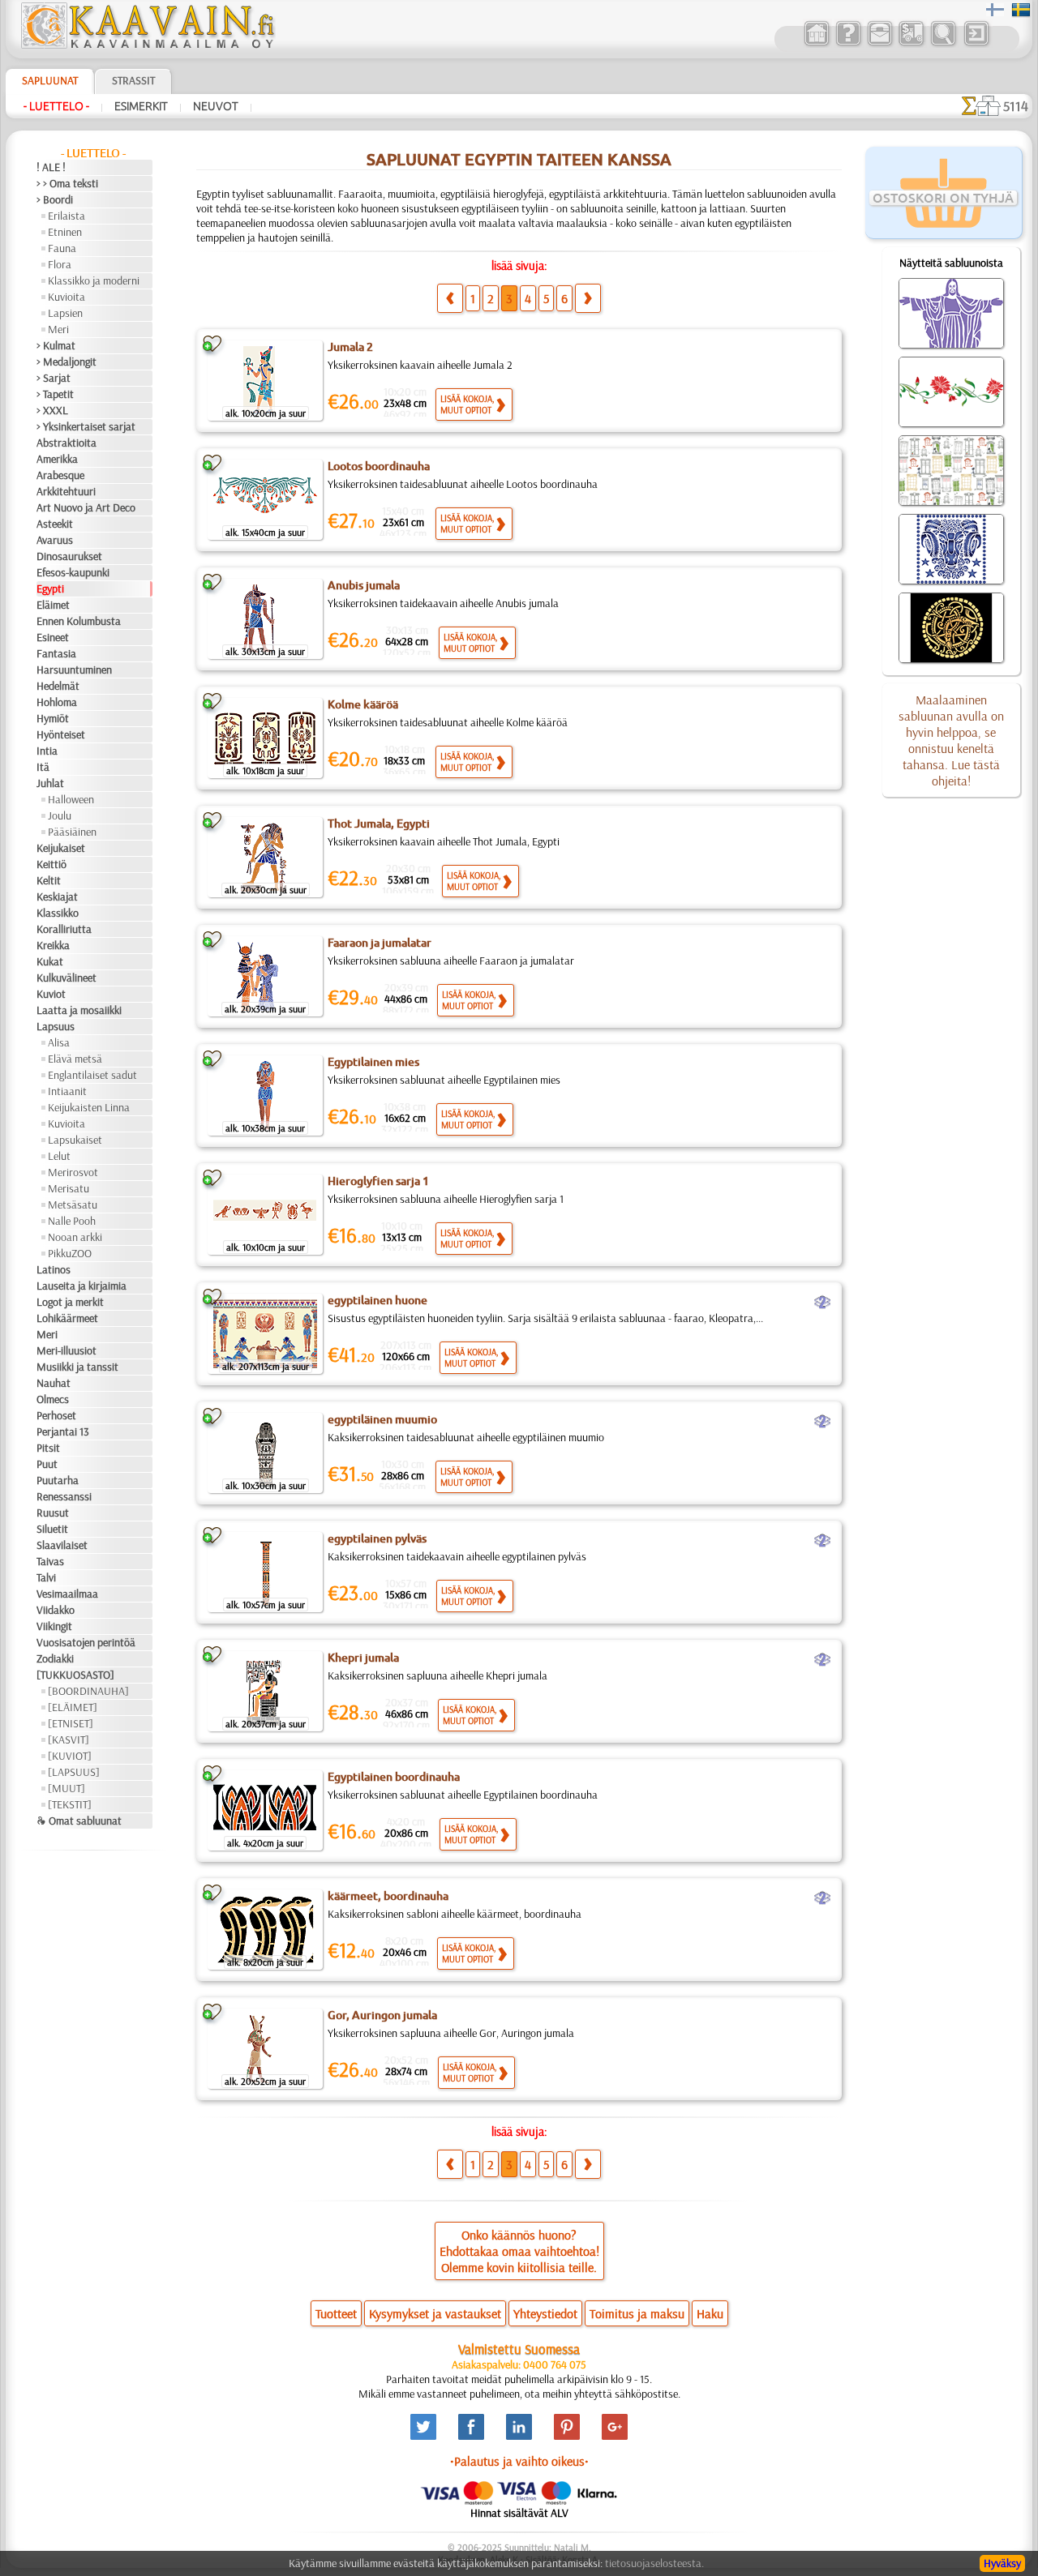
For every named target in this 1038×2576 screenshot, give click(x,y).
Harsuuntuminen (74, 670)
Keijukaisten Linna (89, 1107)
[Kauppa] (816, 44)
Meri (58, 329)
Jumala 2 (350, 347)
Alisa (59, 1042)
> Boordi (55, 199)
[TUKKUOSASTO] (75, 1675)
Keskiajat (57, 896)
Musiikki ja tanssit (77, 1367)
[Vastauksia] (848, 44)
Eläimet (53, 605)
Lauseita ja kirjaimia (81, 1286)
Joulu (60, 815)
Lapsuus (56, 1026)
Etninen (65, 232)
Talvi (46, 1577)
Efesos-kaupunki (73, 572)
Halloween (71, 799)
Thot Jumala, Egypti (379, 824)
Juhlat (50, 783)
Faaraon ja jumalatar (380, 943)
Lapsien (65, 313)
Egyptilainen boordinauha (394, 1777)
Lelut (59, 1156)
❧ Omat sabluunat (79, 1821)
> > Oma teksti (67, 183)
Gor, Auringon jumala (382, 2015)
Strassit (133, 80)
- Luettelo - (56, 106)
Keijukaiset (61, 848)
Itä (43, 767)
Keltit (49, 880)
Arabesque (60, 475)
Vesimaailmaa (67, 1594)
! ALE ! (51, 167)
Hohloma (57, 702)
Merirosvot (73, 1172)
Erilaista (66, 216)
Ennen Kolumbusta (79, 621)
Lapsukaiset (75, 1140)
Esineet (53, 637)
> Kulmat (56, 345)
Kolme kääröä (363, 704)
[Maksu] (911, 44)
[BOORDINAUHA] (88, 1691)
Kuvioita (66, 297)
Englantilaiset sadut (92, 1075)
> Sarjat (54, 378)
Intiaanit (67, 1091)
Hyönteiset (61, 734)
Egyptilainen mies (373, 1062)
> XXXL (52, 410)
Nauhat (54, 1383)
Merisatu (69, 1188)
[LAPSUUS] (74, 1772)
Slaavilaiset (62, 1545)
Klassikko (58, 913)
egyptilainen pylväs (377, 1538)
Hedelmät (58, 686)
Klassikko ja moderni (94, 280)
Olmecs (53, 1399)
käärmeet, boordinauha (388, 1896)
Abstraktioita (66, 443)
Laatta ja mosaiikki (79, 1010)
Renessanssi (64, 1496)
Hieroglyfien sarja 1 (378, 1181)
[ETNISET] (71, 1723)
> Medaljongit (66, 362)
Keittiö (51, 864)
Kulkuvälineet (66, 978)
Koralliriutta (64, 929)
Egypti (50, 588)
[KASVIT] (69, 1739)
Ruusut (53, 1513)
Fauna (62, 248)
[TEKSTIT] (70, 1804)
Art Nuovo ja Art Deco (86, 507)
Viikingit (54, 1626)
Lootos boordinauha (379, 466)
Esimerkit (141, 106)
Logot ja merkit (70, 1302)
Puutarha (58, 1480)
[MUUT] (66, 1788)
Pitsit (48, 1448)
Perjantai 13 (63, 1431)
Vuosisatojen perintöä (86, 1642)
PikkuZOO (70, 1253)
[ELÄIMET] (73, 1707)
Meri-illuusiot (66, 1350)
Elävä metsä (75, 1059)
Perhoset (56, 1415)
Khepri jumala (363, 1658)
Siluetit (52, 1529)
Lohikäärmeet (67, 1318)
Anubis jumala (364, 585)
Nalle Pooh (72, 1221)
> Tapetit (55, 394)
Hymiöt (53, 718)
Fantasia (56, 653)
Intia (47, 751)
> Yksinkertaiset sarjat (86, 426)
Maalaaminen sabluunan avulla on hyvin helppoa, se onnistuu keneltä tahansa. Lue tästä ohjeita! (951, 740)
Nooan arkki (75, 1237)
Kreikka (53, 945)
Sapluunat (50, 80)
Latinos (54, 1269)
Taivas (50, 1561)
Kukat (50, 961)
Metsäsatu (73, 1205)
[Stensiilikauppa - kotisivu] (147, 45)
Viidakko (56, 1610)
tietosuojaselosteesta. (654, 2563)
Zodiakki (55, 1658)
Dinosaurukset (69, 556)
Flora (60, 264)
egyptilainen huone (377, 1300)
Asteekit (55, 524)
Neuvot (216, 106)
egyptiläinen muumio (382, 1419)
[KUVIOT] (70, 1756)
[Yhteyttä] (879, 44)
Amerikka (57, 459)
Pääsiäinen (72, 832)
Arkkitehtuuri (66, 491)
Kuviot (51, 994)
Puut (47, 1464)
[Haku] (943, 44)
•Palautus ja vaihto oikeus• (519, 2461)
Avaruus (55, 540)
